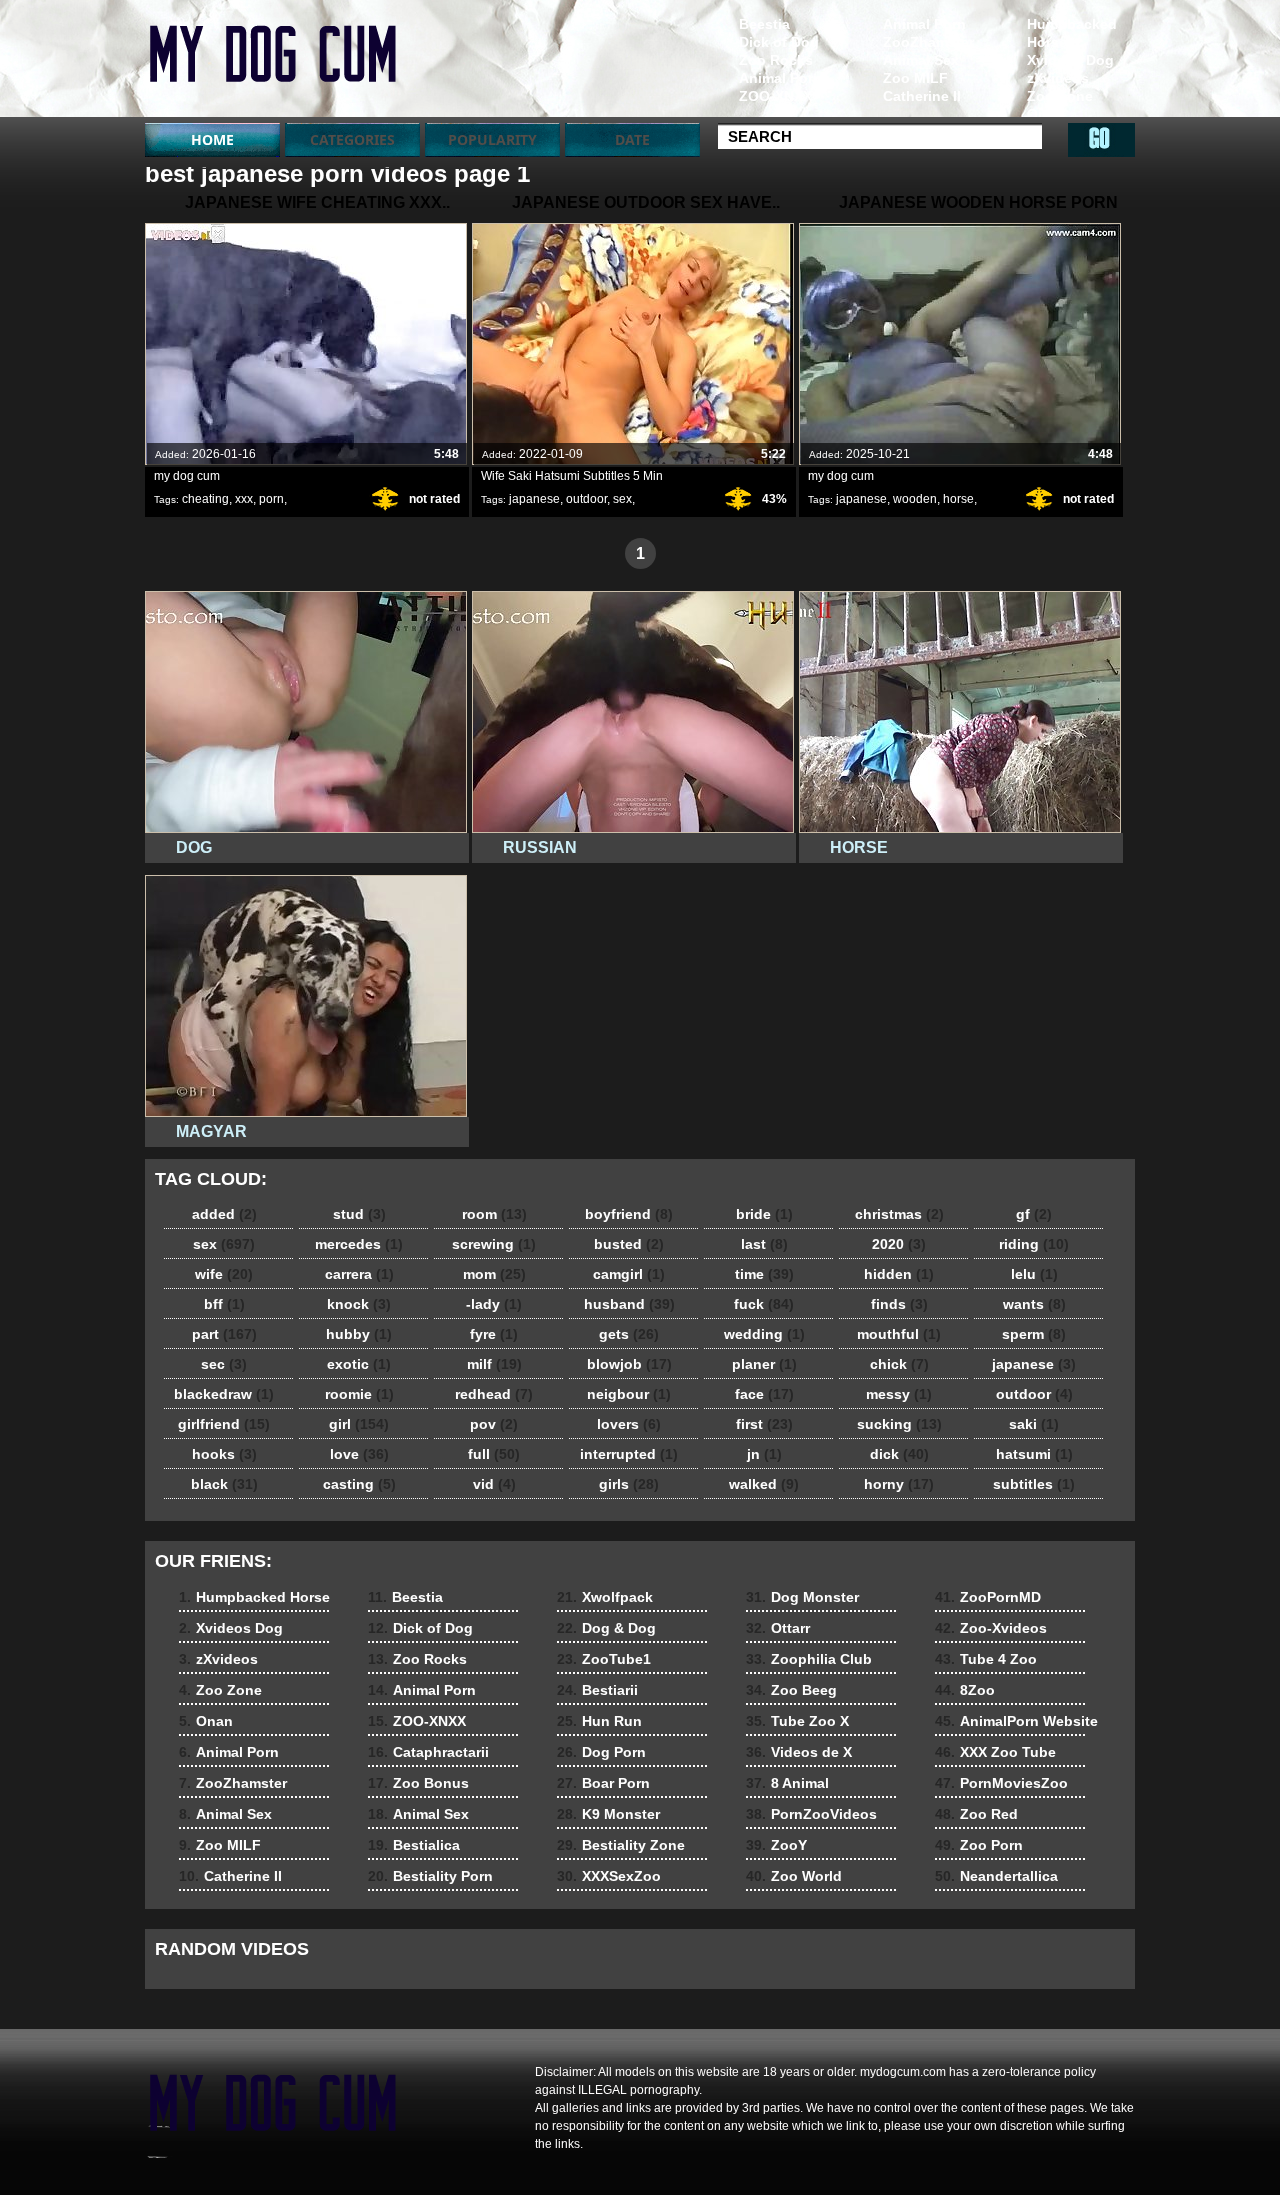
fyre (494, 1334)
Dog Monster (802, 1597)
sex (622, 499)
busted (629, 1244)
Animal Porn (924, 24)
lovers (629, 1424)
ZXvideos (272, 63)
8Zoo (965, 1690)
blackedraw (224, 1394)
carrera (359, 1274)
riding (1034, 1244)
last (764, 1244)
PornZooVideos (811, 1814)
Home (212, 139)
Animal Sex (921, 60)
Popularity (492, 139)
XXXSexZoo (609, 1876)
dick (899, 1454)
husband (629, 1304)
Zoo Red (976, 1814)
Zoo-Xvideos (991, 1628)
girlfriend (224, 1424)
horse (958, 499)
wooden (915, 499)
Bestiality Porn (430, 1876)
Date (632, 139)
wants (1034, 1304)
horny (899, 1484)
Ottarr (778, 1628)
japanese (534, 499)
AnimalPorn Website (1016, 1721)
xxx (244, 499)
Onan (1045, 114)
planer (764, 1364)
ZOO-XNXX (775, 96)
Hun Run (599, 1721)
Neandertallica (996, 1876)
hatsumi (1034, 1454)
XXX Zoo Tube (995, 1752)
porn (271, 499)
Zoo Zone (1060, 96)
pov (494, 1424)
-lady (494, 1304)
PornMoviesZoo (1001, 1783)
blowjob (629, 1364)
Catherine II (922, 96)
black (224, 1484)
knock (359, 1304)
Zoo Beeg (791, 1690)
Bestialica (414, 1845)
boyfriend (629, 1214)
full (494, 1454)
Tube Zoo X (797, 1721)
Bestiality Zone (621, 1845)
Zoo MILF (915, 78)
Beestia (764, 24)
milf (494, 1364)
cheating (205, 499)
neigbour (629, 1394)
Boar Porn (603, 1783)
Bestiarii (597, 1690)
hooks (224, 1454)
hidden (899, 1274)
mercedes (359, 1244)
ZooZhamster (928, 42)
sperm (1034, 1334)
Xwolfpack (605, 1597)
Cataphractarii (428, 1752)
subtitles (1034, 1484)
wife (224, 1274)
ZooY (776, 1845)
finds (899, 1304)
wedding (764, 1334)
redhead (494, 1394)
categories (352, 139)
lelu (1034, 1274)
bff (224, 1304)
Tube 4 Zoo (986, 1659)
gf (1034, 1214)
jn (764, 1454)
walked (764, 1484)
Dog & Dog (606, 1628)
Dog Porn (601, 1752)
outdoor (586, 499)
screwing (494, 1244)
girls (629, 1484)
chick (899, 1364)
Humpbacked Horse (1072, 33)
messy (899, 1394)
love (359, 1454)
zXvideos (1058, 78)
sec (224, 1364)
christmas (899, 1214)
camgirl (629, 1274)
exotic (359, 1364)
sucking (899, 1424)
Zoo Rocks (776, 60)
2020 (899, 1244)
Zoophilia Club (809, 1659)
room (494, 1214)
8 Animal (787, 1783)
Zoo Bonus (418, 1783)
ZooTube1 (604, 1659)
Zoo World (794, 1876)
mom (494, 1274)
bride (764, 1214)
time (764, 1274)
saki (1034, 1424)
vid (494, 1484)
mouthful (899, 1334)
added (224, 1214)
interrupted (629, 1454)
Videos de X (799, 1752)
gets (629, 1334)
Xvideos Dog (1070, 60)
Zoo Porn (979, 1845)
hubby (359, 1334)
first (764, 1424)
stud (359, 1214)
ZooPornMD (988, 1597)
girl (359, 1424)
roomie (359, 1394)
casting (359, 1484)
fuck (764, 1304)
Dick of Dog (779, 42)
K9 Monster (608, 1814)
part (224, 1334)
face (764, 1394)
